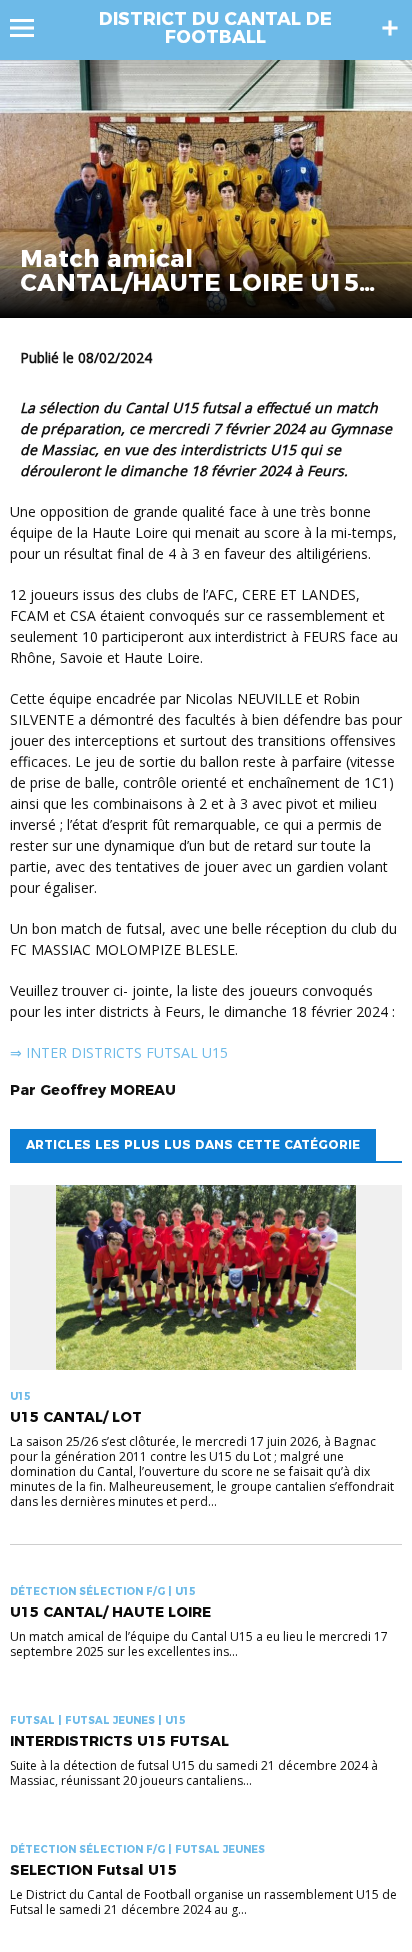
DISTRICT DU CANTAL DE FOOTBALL (215, 28)
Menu (31, 28)
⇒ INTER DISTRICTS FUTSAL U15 (119, 1052)
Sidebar (390, 28)
